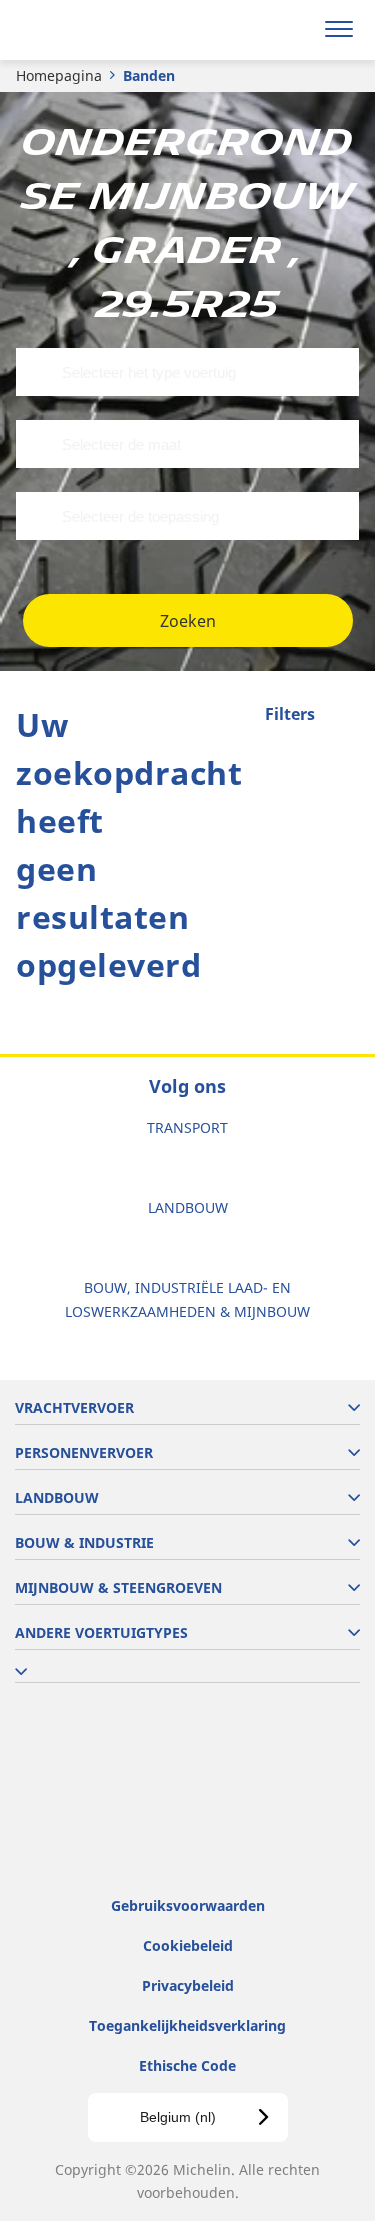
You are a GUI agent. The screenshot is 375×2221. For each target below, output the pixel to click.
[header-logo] (94, 30)
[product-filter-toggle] (344, 716)
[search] (291, 30)
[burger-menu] (339, 30)
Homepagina (59, 75)
